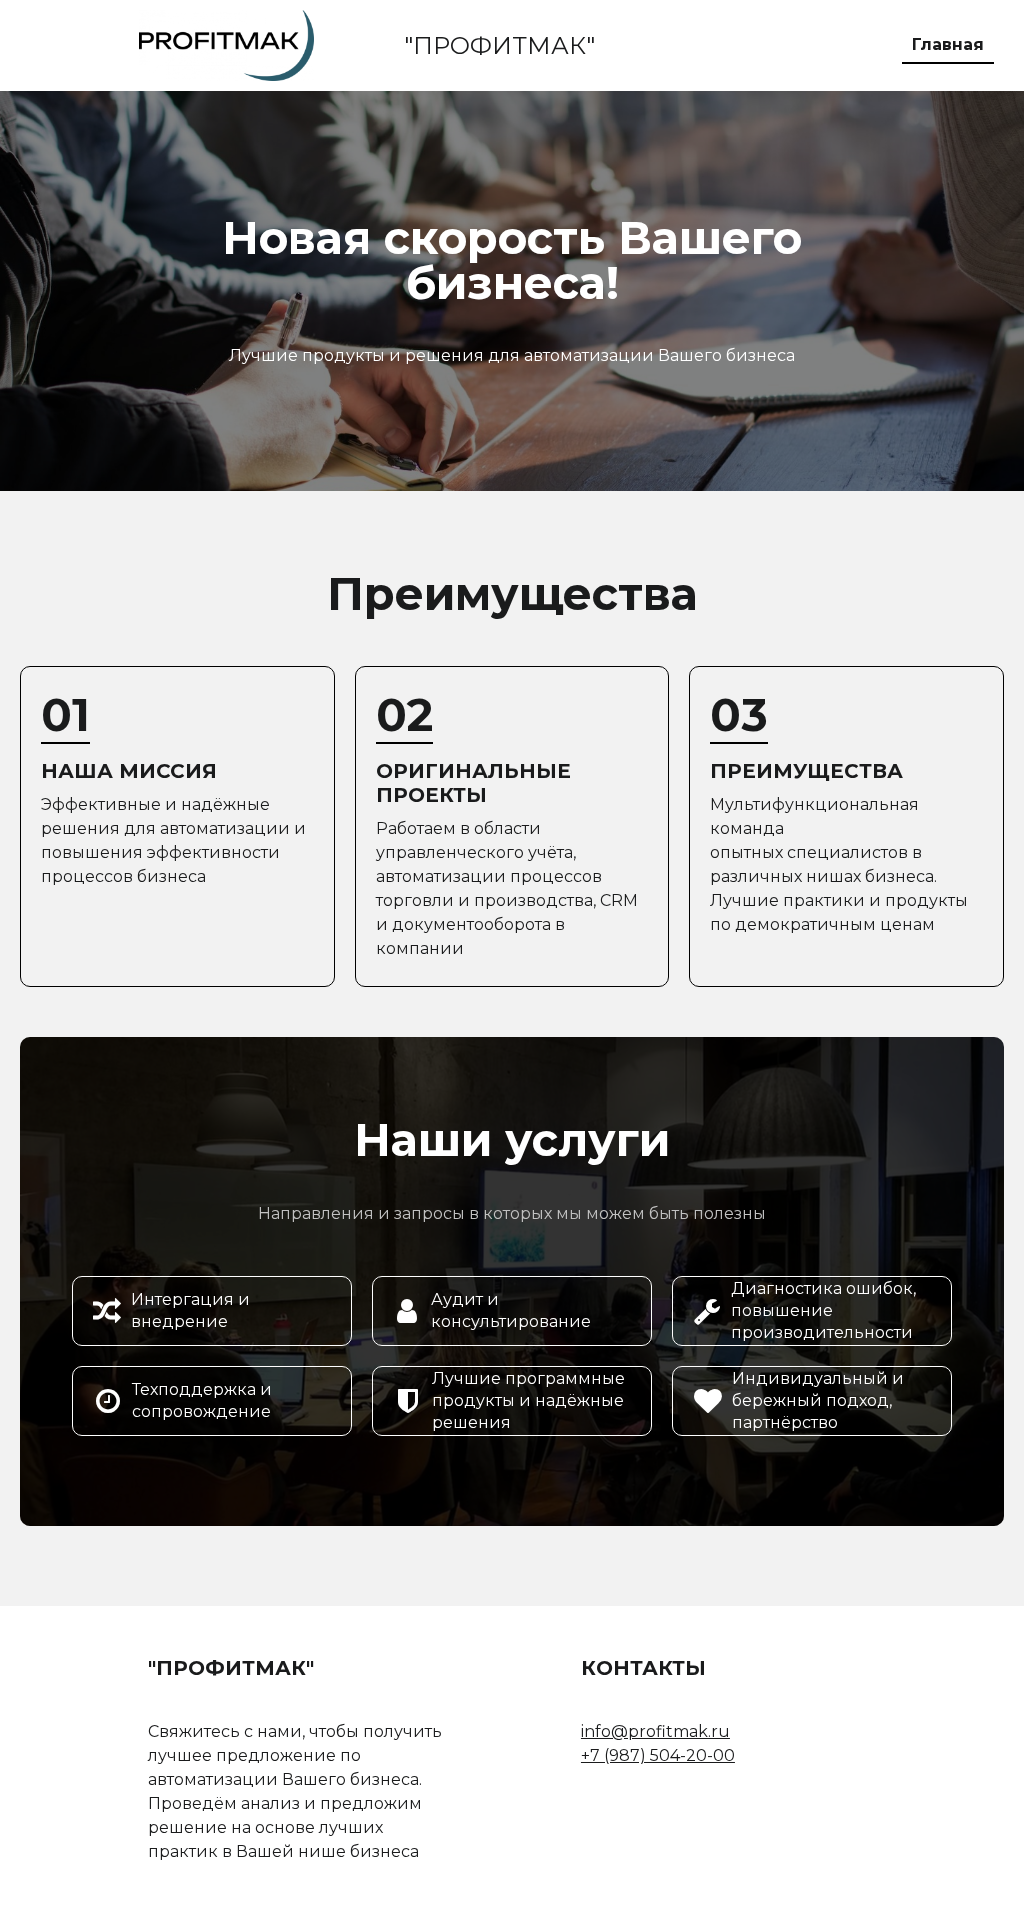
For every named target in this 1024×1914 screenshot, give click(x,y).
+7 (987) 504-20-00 (658, 1755)
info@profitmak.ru (655, 1731)
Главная (948, 44)
